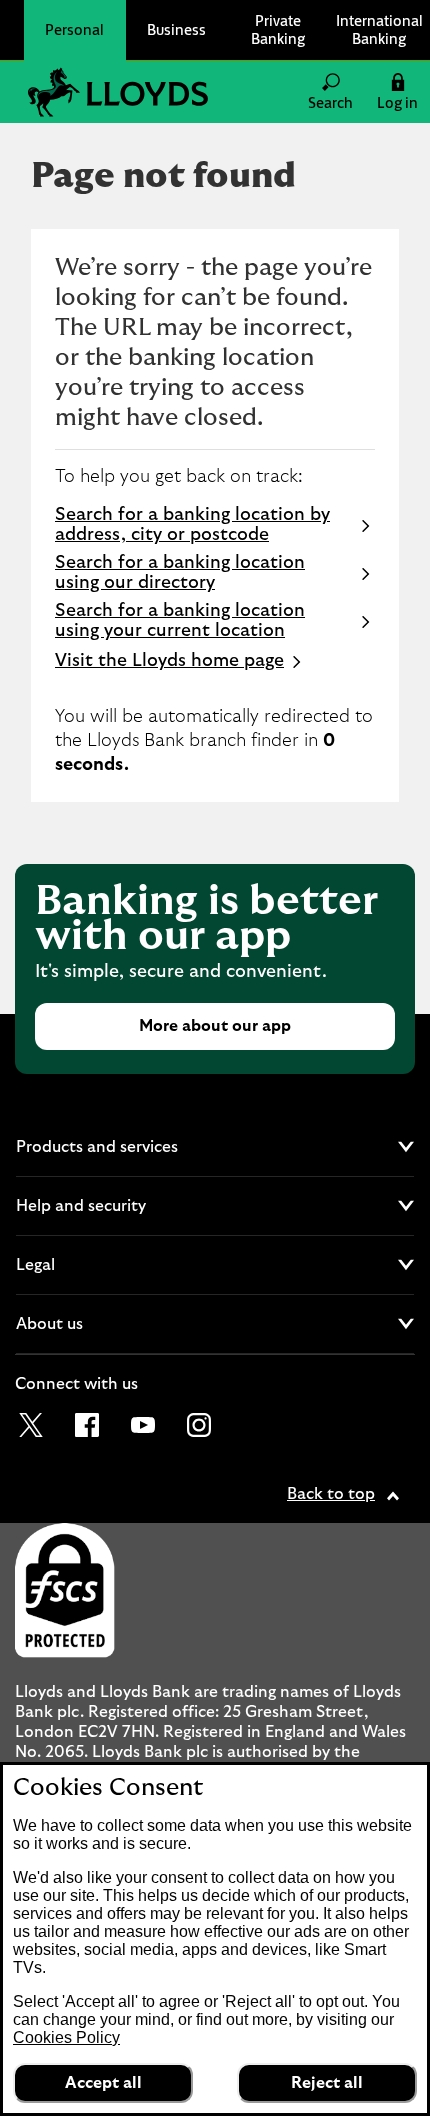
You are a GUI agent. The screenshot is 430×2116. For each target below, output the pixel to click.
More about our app (215, 1026)
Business (176, 29)
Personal (74, 29)
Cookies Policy (66, 2037)
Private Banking (278, 29)
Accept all (103, 2083)
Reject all (327, 2083)
